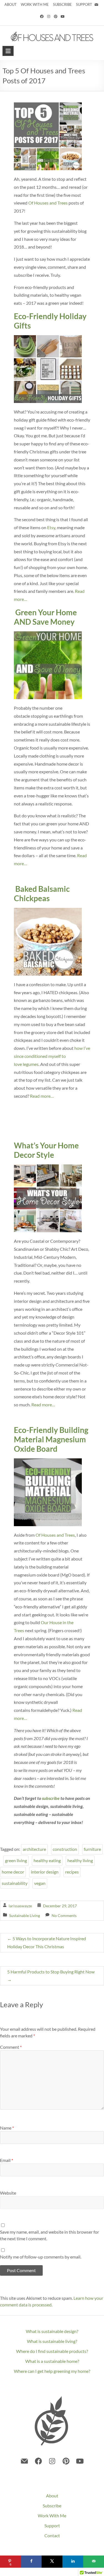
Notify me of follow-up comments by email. (41, 2257)
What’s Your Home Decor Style (46, 1150)
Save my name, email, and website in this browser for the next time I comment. (50, 2235)
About (52, 2496)
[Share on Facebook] (31, 2562)
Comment (11, 2047)
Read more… (42, 1096)
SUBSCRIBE (62, 4)
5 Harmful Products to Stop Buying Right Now (51, 1976)
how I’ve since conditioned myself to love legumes (52, 1056)
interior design (45, 1872)
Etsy (51, 527)
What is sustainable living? (52, 2341)
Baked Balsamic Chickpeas (42, 893)
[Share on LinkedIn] (73, 2562)
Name (7, 2128)
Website (8, 2193)
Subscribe (52, 2506)
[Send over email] (94, 2562)
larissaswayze (20, 1906)
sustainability (15, 1883)
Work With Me (52, 2516)
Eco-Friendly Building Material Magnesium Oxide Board (51, 1439)
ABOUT (11, 4)
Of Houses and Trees (48, 203)
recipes (72, 1872)
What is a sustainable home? (52, 2361)
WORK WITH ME (35, 4)
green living (16, 1860)
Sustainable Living (25, 1915)
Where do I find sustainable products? (52, 2351)
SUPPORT (84, 4)
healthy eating (47, 1860)
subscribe (51, 1798)
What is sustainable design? (52, 2331)
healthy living (80, 1860)
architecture (34, 1849)
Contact (52, 2535)
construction (65, 1849)
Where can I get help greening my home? (52, 2371)
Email (7, 2160)
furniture (92, 1849)
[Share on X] (52, 2562)
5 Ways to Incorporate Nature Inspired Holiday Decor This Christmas (47, 1942)
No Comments (64, 1915)
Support (52, 2525)
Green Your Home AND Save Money (45, 617)
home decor (13, 1872)
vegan (40, 1883)
